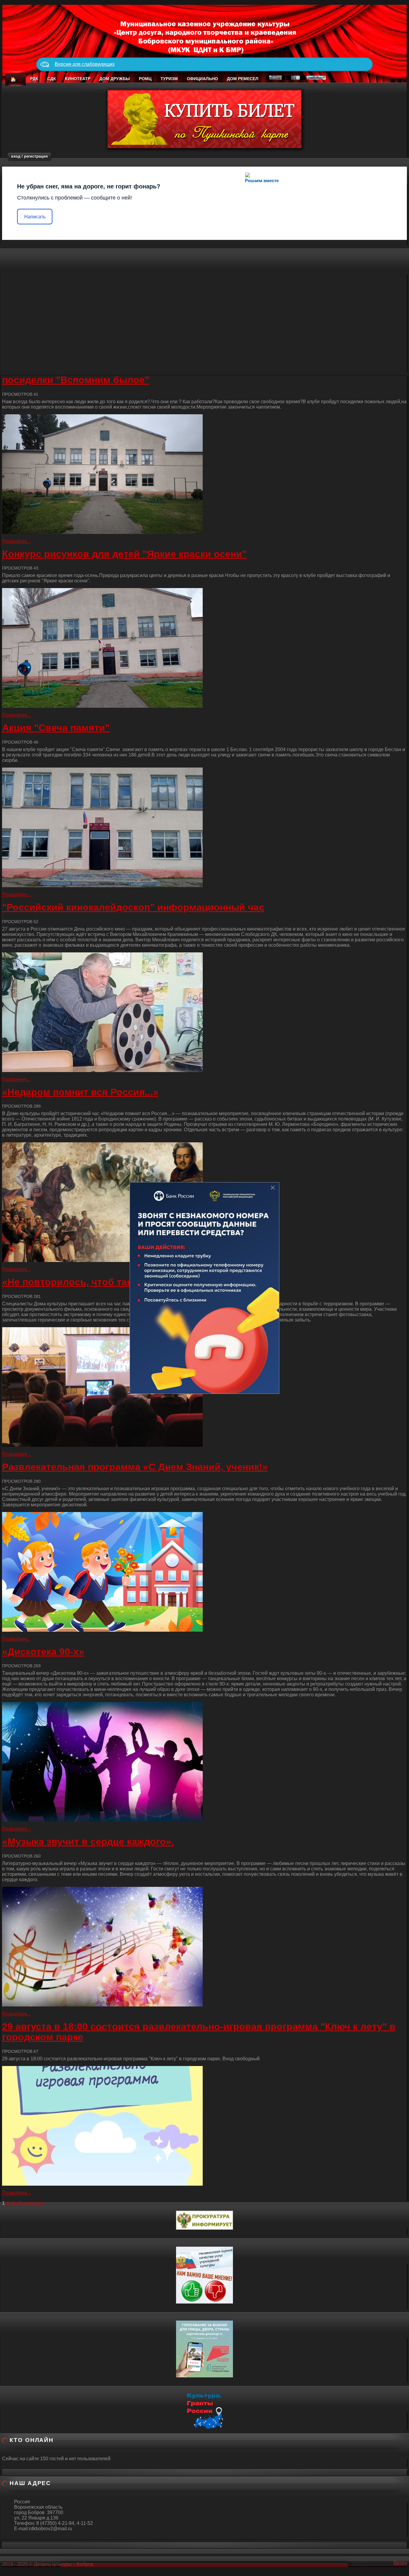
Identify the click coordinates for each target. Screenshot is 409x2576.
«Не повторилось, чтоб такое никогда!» (97, 1282)
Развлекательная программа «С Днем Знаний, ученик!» (135, 1467)
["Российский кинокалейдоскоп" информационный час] (205, 1012)
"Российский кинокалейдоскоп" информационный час (133, 907)
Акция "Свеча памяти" (56, 728)
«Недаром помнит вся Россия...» (80, 1092)
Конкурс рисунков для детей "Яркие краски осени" (124, 554)
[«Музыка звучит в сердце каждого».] (205, 1947)
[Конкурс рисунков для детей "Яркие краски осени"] (205, 648)
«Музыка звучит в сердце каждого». (88, 1842)
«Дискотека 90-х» (43, 1652)
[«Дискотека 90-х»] (205, 1762)
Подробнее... (16, 541)
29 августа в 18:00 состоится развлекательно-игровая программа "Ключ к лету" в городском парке (199, 2032)
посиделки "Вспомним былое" (76, 380)
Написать (35, 217)
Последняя (31, 2203)
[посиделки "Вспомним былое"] (205, 474)
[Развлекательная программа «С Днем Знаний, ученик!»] (205, 1572)
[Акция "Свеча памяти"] (205, 827)
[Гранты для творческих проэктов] (205, 2410)
